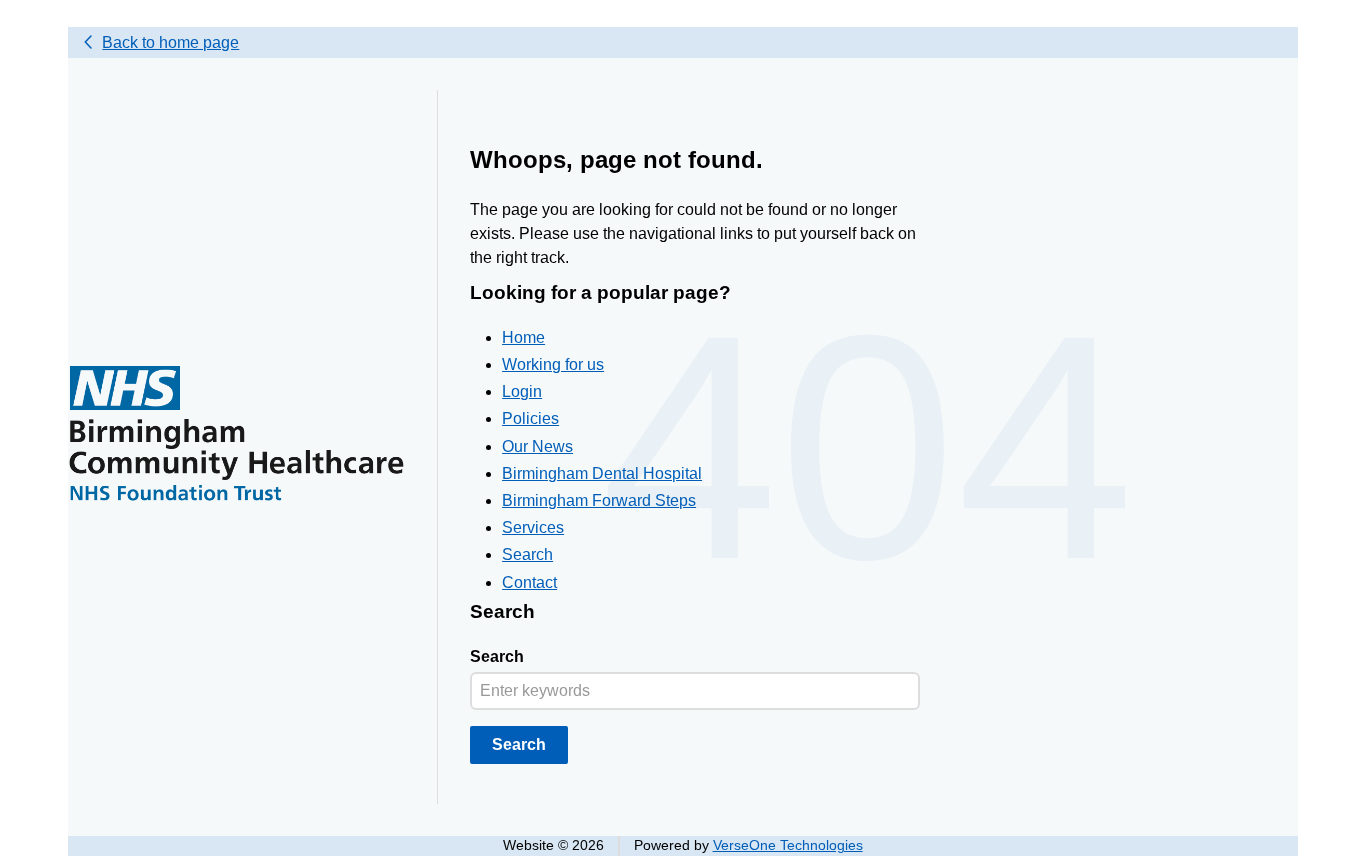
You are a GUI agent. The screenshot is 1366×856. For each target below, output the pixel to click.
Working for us (553, 364)
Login (522, 391)
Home (523, 337)
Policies (530, 418)
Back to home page (170, 42)
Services (533, 527)
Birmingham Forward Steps (599, 500)
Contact (529, 582)
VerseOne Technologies (788, 845)
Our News (537, 446)
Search (527, 554)
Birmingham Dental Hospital (602, 473)
